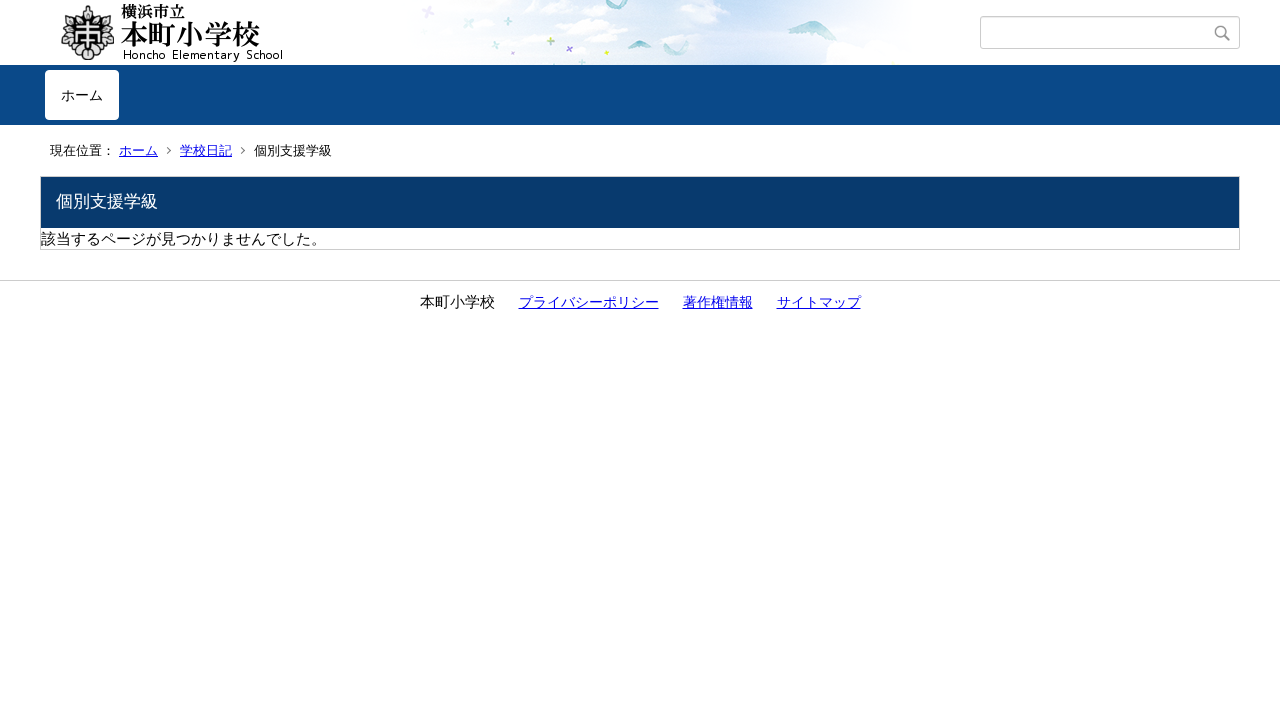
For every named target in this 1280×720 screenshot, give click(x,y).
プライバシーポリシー (589, 302)
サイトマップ (819, 302)
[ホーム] (512, 33)
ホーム (82, 95)
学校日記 (206, 150)
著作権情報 (718, 302)
